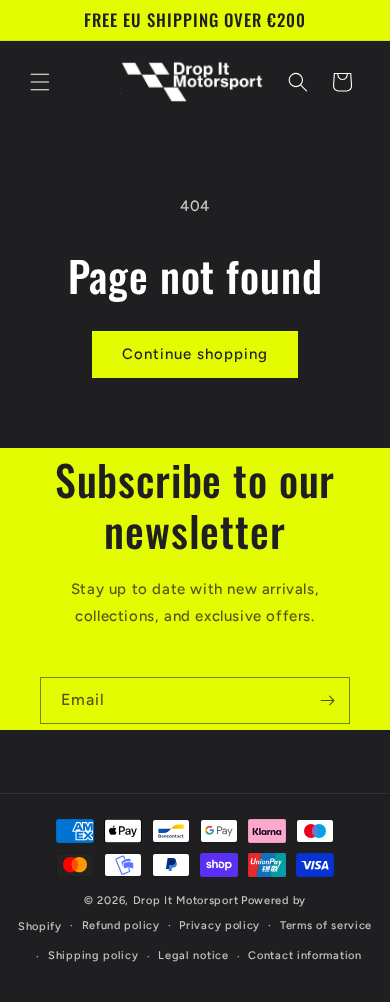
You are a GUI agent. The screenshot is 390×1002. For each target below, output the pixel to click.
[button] (40, 82)
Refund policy (121, 925)
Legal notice (193, 955)
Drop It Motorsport (186, 900)
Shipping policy (93, 955)
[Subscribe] (327, 700)
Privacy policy (219, 925)
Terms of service (326, 925)
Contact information (304, 955)
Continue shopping (195, 354)
